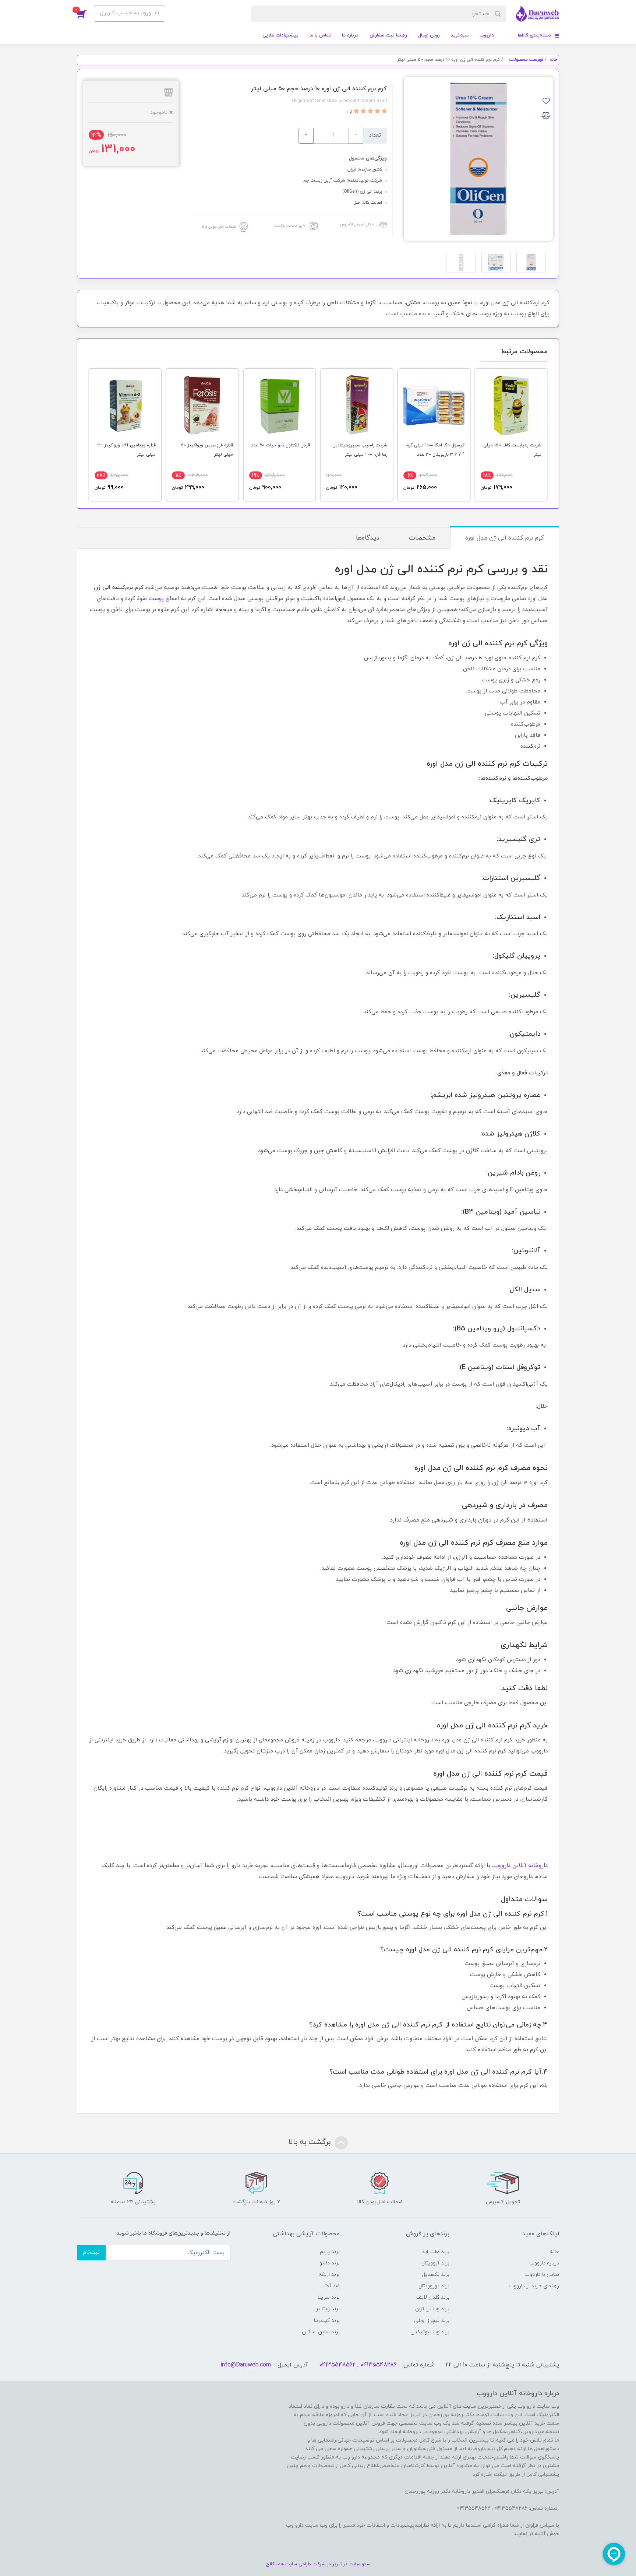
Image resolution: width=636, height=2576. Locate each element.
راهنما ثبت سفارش (388, 35)
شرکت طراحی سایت (305, 2564)
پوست (156, 599)
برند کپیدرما (327, 2321)
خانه (554, 2252)
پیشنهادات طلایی (280, 35)
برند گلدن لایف (433, 2297)
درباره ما (350, 35)
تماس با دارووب (542, 2275)
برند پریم (330, 2252)
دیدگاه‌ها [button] (368, 538)
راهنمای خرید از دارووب (534, 2286)
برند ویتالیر (328, 2309)
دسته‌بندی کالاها (535, 35)
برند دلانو (330, 2263)
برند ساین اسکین (321, 2332)
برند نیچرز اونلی (432, 2321)
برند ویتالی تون (432, 2309)
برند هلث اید (436, 2252)
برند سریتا (329, 2297)
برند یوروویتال (434, 2286)
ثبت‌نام (91, 2252)
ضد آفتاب (329, 2286)
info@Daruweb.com (246, 2365)
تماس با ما (320, 35)
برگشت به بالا (311, 2142)
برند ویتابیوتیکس (430, 2332)
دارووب (487, 35)
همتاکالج (275, 2564)
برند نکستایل (436, 2275)
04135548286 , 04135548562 (358, 2365)
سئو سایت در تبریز (351, 2564)
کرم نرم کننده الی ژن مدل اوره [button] (505, 538)
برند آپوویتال (435, 2263)
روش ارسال (429, 35)
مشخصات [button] (422, 538)
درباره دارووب (544, 2263)
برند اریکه (329, 2275)
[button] (85, 14)
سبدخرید (460, 35)
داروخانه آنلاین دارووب (521, 1866)
